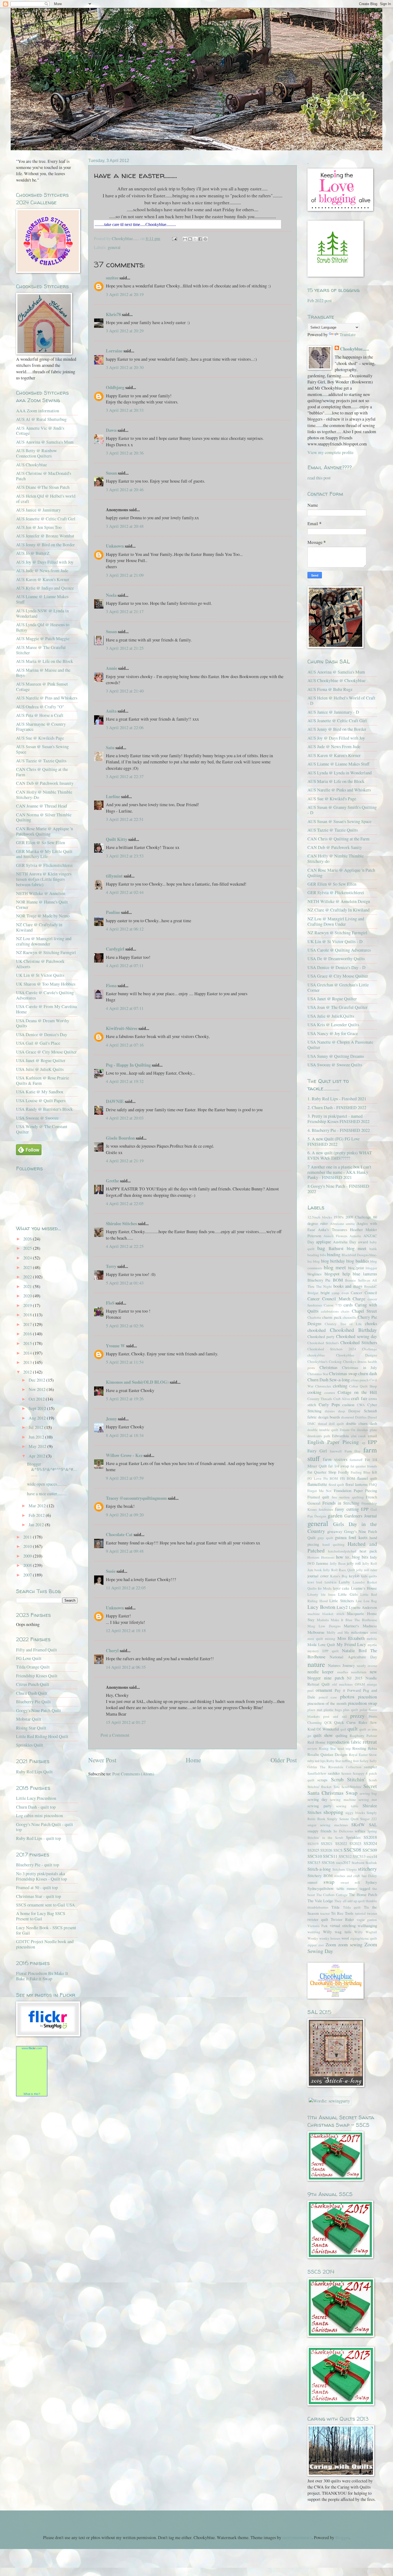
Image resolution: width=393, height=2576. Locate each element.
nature (316, 1664)
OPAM (360, 1684)
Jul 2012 (36, 1427)
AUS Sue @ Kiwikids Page (40, 738)
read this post (319, 478)
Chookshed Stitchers (359, 1343)
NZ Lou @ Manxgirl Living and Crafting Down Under (336, 921)
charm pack (332, 1317)
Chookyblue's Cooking (325, 1362)
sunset (312, 1882)
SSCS (338, 1850)
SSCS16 (328, 1862)
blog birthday (333, 1261)
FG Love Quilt (29, 1658)
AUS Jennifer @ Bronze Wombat (45, 536)
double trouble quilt (323, 1430)
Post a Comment (115, 1735)
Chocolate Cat (119, 1534)
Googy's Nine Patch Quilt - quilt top (45, 1827)
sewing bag (368, 1793)
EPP (372, 1442)
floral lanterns (357, 1484)
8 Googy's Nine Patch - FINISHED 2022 (338, 1189)
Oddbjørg (115, 387)
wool (345, 1938)
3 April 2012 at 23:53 (125, 856)
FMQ (373, 1485)
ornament (324, 1690)
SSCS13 (359, 1856)
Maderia (323, 1620)
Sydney (371, 1882)
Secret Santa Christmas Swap (342, 1789)
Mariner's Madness (360, 1626)
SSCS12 (345, 1856)
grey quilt (325, 1538)
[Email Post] (174, 239)
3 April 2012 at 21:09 (125, 575)
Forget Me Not (319, 1491)
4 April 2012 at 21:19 (125, 1161)
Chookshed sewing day (357, 1336)
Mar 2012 (38, 1506)
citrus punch (360, 1380)
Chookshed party (321, 1336)
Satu (110, 747)
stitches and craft (347, 1876)
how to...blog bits (352, 1557)
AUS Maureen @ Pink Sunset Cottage (42, 687)
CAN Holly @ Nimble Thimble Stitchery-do (336, 859)
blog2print (356, 1268)
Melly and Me (338, 1632)
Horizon (313, 1557)
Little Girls (348, 1594)
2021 (28, 1286)
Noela (111, 595)
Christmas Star (318, 1374)
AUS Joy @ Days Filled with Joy (45, 562)
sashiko (334, 1773)
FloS (110, 1303)
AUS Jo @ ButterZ (33, 553)
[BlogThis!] (190, 239)
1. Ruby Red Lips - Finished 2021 (337, 1099)
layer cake (341, 1588)
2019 (28, 1305)
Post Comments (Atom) (133, 1774)
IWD (311, 1563)
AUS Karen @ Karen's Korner (43, 579)
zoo (321, 1945)
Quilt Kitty (117, 839)
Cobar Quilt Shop (363, 1386)
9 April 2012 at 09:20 (125, 1515)
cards (348, 1305)
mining (330, 1639)
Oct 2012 (37, 1399)
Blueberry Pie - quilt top (38, 1865)
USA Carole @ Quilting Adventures (339, 950)
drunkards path (319, 1436)
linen (332, 1594)
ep (364, 1443)
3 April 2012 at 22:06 (125, 728)
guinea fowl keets (351, 1537)
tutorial (360, 1913)
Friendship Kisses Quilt (37, 1676)
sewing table (347, 1806)
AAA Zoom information (38, 411)
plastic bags (333, 1710)
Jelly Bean (338, 1563)
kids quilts (369, 1576)
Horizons (328, 1557)
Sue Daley (369, 1876)
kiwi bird (315, 1582)
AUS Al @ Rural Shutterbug (41, 419)
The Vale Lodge (320, 1901)
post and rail (335, 1716)
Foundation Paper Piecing (355, 1490)
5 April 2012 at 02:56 (125, 1326)
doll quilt (336, 1424)
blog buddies (357, 1261)
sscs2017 (343, 1862)
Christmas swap (343, 1374)
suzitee (112, 278)
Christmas (328, 1367)
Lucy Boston (321, 1607)
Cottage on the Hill (357, 1392)
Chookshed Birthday (354, 1330)
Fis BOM (331, 1478)
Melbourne (316, 1632)
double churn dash (361, 1423)
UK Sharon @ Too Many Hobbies (46, 984)
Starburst (358, 1863)
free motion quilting (348, 1497)
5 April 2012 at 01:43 (125, 1283)
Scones (346, 1773)
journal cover (318, 1576)
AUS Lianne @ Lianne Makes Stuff (42, 599)
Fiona (111, 985)
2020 (28, 1296)
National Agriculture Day (353, 1657)
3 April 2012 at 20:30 (125, 367)
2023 (28, 1267)
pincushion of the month (327, 1703)
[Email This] (185, 239)
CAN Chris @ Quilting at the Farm (42, 772)
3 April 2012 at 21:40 (125, 691)
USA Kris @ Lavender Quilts (333, 1025)
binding (334, 1255)
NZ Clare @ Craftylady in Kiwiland (39, 927)
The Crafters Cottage (332, 1895)
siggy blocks (355, 1813)
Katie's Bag (339, 1576)
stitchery (367, 1869)
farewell (336, 1451)
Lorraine (114, 351)
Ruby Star (334, 1761)
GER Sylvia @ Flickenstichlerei (44, 865)
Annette (355, 1236)
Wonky (313, 1938)
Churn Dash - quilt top (36, 1807)
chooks (371, 1324)
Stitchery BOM (320, 1875)
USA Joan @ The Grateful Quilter (338, 1007)
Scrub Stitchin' (348, 1779)
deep (342, 1411)
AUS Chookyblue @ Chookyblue (336, 680)
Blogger (342, 2537)
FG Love (314, 1478)
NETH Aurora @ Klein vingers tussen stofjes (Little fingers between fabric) (44, 879)
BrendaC (371, 1286)
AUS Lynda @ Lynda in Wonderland (340, 773)
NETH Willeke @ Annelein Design (339, 901)
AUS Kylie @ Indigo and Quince (45, 588)
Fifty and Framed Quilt (36, 1650)
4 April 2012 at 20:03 (125, 1118)
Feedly (344, 1472)
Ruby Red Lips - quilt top (38, 1838)
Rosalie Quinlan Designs (327, 1754)
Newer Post (102, 1760)
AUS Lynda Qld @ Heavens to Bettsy (43, 627)
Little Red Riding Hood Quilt (42, 1736)
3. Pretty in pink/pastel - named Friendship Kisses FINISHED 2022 (338, 1119)
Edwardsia (340, 1436)
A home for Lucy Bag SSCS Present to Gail (41, 1916)
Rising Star (327, 1748)
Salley (364, 1761)
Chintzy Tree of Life (343, 1324)
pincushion (367, 1697)
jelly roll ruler (367, 1570)
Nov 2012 (38, 1389)
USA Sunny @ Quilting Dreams (336, 1056)
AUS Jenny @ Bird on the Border (45, 545)
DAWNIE (115, 1101)
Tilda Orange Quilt (33, 1667)
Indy (373, 1557)
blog (316, 1261)
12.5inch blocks (320, 1217)
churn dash (368, 1374)
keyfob (354, 1576)
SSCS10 (315, 1856)
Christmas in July (359, 1367)
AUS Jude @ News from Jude (42, 571)
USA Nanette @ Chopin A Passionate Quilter (340, 1045)
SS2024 (370, 1843)
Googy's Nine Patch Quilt (38, 1710)
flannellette (317, 1484)
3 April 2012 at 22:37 (125, 776)
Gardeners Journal (361, 1516)
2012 (28, 1372)
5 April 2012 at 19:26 (125, 1399)
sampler (371, 1767)
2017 (28, 1324)
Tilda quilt (352, 1907)
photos (347, 1696)
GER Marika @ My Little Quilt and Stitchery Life (44, 854)
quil (343, 1729)
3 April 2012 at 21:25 (125, 648)
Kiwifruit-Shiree (122, 1028)
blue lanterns (365, 1274)
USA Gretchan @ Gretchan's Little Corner (338, 987)
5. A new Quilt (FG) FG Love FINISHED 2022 (334, 1141)
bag (321, 1248)
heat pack (368, 1551)
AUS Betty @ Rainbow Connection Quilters (36, 453)
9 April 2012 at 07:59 (125, 1478)
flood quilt (336, 1485)
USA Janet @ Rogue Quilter (41, 1060)
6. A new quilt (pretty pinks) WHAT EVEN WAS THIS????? (340, 1155)
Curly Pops (329, 1405)
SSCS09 (370, 1850)
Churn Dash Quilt (32, 1693)
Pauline (113, 912)
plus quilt (351, 1710)
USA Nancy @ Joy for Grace (333, 1033)
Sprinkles (353, 1837)
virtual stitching (343, 1925)
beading (313, 1255)
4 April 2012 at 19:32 (125, 1081)
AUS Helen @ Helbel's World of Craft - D (341, 701)
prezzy (357, 1716)
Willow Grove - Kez (124, 1455)
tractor (325, 1913)
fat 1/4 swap (339, 1466)
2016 (28, 1334)
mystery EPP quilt (323, 1651)
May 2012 (38, 1446)
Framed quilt (318, 1497)
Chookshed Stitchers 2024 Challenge (342, 1349)
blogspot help (337, 1274)
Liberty (313, 1594)
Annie (111, 668)
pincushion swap (362, 1703)
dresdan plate (367, 1430)
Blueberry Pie (319, 1280)
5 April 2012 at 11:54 (125, 1362)
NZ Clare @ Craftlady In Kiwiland (338, 910)
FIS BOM (348, 1478)
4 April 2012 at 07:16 (125, 1045)
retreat (370, 1742)
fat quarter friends (364, 1466)
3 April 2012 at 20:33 (125, 410)
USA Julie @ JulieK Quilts (40, 1069)
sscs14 (372, 1856)
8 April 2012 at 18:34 (125, 1435)
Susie (111, 1571)
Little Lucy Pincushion (36, 1798)
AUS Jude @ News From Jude (334, 747)
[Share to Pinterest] (205, 239)
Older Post (284, 1760)
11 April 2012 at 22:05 (126, 1588)
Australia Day (344, 1242)
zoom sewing (350, 1945)
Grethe (112, 1181)
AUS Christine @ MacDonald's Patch (44, 476)
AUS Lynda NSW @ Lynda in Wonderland (42, 613)
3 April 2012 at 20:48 (125, 526)
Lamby (344, 1582)
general (114, 247)
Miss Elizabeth (351, 1638)
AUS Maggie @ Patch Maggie (43, 639)
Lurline (113, 796)
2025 (28, 1248)
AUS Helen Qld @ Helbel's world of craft (46, 499)
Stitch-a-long (319, 1869)
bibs (323, 1255)
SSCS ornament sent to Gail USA (45, 1905)
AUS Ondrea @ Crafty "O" (40, 707)
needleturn (359, 1672)
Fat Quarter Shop (322, 1472)
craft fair (359, 1398)
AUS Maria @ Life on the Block (45, 661)
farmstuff (356, 1460)
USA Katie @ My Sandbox (40, 1092)
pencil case (328, 1697)
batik (373, 1249)
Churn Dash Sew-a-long (329, 1380)
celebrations (330, 1311)
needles (343, 1672)
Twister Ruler (342, 1919)
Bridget (313, 1293)
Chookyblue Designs (357, 1355)
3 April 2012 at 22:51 (125, 819)
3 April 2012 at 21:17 (125, 612)
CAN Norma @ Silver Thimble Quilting (44, 817)
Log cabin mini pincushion (39, 1816)
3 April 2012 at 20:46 (125, 490)
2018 (28, 1315)
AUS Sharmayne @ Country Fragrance (41, 727)
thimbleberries (318, 1907)
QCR (328, 1723)
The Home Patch (363, 1894)
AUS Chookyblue (31, 465)
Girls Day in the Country (342, 1527)
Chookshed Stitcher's (323, 1343)
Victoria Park (318, 1926)
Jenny (111, 1419)
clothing (340, 1386)
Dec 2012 (37, 1380)
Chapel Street (365, 1311)
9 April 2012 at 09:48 (125, 1551)
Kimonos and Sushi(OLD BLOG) (137, 1382)
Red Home (316, 1742)
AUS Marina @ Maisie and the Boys (43, 673)
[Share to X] (195, 239)
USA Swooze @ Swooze (37, 1118)
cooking (314, 1392)
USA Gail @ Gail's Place (38, 1043)
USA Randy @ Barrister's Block (44, 1109)
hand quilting (334, 1544)
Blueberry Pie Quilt (33, 1702)
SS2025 (313, 1850)
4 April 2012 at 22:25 (125, 1246)
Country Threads (320, 1399)
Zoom (331, 1945)
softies (360, 1831)
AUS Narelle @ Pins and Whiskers (47, 698)
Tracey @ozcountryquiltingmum (136, 1498)
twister (372, 1913)
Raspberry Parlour (363, 1736)
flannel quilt (367, 1478)
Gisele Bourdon (120, 1138)
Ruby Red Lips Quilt (34, 1772)
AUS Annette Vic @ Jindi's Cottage (40, 431)
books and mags (348, 1286)
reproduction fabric (344, 1742)
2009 (28, 1556)
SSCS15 (314, 1862)
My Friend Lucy (351, 1644)
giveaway (335, 1531)
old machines (342, 1684)
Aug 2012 (38, 1418)
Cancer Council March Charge (336, 1299)
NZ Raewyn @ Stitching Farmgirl (46, 952)
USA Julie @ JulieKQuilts (331, 1016)
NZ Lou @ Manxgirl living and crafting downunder (44, 941)
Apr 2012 (37, 1456)
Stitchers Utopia (344, 1869)
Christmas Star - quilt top (38, 1896)
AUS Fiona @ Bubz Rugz (330, 689)
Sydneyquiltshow (321, 1888)
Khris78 (113, 314)
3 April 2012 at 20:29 (125, 331)
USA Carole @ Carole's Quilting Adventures (45, 995)
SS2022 (341, 1843)
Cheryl (112, 1650)
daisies (330, 1411)
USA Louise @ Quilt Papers (41, 1101)
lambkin (331, 1582)
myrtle (372, 1645)
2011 (28, 1537)
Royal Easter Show (363, 1755)
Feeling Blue (361, 1472)
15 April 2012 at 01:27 (126, 1722)
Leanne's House (364, 1588)
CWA (361, 1405)
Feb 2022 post (320, 301)
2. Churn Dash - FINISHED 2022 (337, 1108)
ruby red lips (317, 1761)
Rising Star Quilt (31, 1728)
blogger (371, 1268)
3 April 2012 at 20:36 (125, 453)
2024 (28, 1258)
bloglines (315, 1274)
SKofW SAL (364, 1825)
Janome (322, 1563)
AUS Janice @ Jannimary (38, 510)
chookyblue (316, 1355)
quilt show (323, 1735)
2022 (28, 1277)
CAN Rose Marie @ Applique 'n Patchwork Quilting (45, 831)
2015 (28, 1343)
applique (323, 1242)
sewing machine (343, 1800)
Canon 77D (333, 1305)
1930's (339, 1217)
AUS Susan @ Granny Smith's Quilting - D (342, 810)
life (323, 1594)
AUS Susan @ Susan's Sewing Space (42, 749)
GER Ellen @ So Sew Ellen (41, 843)
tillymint (114, 876)
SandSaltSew (317, 1773)
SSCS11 (330, 1856)
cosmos (330, 1393)
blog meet (335, 1267)
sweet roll (350, 1882)
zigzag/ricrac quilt (364, 1938)
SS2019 (313, 1844)
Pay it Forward (348, 1690)
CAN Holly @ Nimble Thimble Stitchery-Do (44, 795)
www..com (32, 2048)
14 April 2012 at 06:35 (126, 1667)
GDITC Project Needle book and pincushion (45, 1944)
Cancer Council (364, 1293)
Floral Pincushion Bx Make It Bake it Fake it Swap (42, 1976)
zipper (312, 1945)
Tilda (335, 1907)
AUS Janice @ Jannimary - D (333, 712)
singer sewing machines (328, 1825)
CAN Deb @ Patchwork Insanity (45, 783)
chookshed (317, 1330)
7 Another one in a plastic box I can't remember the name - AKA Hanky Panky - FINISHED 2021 (339, 1172)
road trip (344, 1748)
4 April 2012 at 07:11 (125, 966)
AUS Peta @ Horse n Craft (40, 715)
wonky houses (330, 1938)
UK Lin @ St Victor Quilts (40, 975)
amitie (350, 1224)
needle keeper (321, 1672)
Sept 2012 (38, 1408)
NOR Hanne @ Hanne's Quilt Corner (42, 905)
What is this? (32, 2094)
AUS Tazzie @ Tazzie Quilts (41, 761)
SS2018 (370, 1837)
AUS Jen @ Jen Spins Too (39, 527)
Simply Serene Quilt (343, 1819)
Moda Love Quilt (321, 1644)
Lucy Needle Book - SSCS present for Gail (46, 1930)
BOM (338, 1280)
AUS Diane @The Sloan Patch (43, 487)
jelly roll (354, 1563)
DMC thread (317, 1424)
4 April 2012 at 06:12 (125, 929)
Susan (111, 473)
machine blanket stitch (326, 1614)
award (363, 1242)
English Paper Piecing (333, 1442)
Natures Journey (342, 1665)
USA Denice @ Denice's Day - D (336, 967)
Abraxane (337, 1224)
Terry (111, 1266)
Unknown (115, 546)
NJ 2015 (355, 1678)
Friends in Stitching (341, 1503)
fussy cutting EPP (352, 1509)
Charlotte (314, 1317)
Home (193, 1760)
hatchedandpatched (342, 1551)
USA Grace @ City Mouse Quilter (46, 1052)
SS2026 (326, 1850)
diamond (348, 1417)
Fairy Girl (317, 1451)
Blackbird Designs (355, 1255)
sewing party (319, 1806)
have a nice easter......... (47, 1494)
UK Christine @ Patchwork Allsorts (40, 964)
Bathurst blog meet (347, 1248)
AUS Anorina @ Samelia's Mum (45, 442)
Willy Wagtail (366, 1932)
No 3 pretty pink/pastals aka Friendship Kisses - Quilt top (41, 1876)
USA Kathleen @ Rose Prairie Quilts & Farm (43, 1081)
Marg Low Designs (324, 1626)
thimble (371, 1901)
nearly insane (367, 1666)
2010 (28, 1546)
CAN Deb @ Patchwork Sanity (335, 847)
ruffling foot (350, 1761)
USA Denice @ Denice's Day (42, 1035)
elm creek (359, 1436)
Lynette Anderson (363, 1607)
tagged (365, 1888)
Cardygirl (115, 949)
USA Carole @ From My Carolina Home (46, 1009)
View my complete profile (330, 452)
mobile (372, 1639)
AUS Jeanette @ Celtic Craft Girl (46, 519)
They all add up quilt (350, 1901)
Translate (348, 335)
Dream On (348, 1430)
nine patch (334, 1678)
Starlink (371, 1863)
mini (374, 1632)
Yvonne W (115, 1346)
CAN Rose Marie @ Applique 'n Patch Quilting (341, 873)
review (312, 1748)
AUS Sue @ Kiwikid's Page (332, 799)
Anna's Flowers (335, 1236)
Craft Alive (342, 1399)
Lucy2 (342, 1607)
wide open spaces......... (47, 1484)
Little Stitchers (342, 1601)
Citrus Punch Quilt (33, 1684)
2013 (28, 1362)
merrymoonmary (297, 2537)
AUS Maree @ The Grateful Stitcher (41, 650)
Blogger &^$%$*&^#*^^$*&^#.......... (52, 1469)
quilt (353, 1729)
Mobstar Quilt (29, 1719)
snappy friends (319, 1831)
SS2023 (355, 1843)
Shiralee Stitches (121, 1223)
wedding (314, 1932)
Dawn (111, 430)
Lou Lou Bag (366, 1601)
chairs (345, 1311)
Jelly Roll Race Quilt (339, 1570)
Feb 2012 (37, 1515)
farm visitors (335, 1459)
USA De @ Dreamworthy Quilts (336, 959)
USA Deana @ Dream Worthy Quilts (43, 1023)
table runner (347, 1888)
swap (329, 1882)
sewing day (317, 1799)
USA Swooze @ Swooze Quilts (335, 1065)
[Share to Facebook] (200, 239)
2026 (28, 1239)
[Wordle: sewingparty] (329, 2101)
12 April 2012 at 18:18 (126, 1631)
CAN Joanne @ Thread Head (41, 806)
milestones (360, 1632)
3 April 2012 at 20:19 (125, 294)
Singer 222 (369, 1819)
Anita (111, 711)
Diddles (361, 1417)
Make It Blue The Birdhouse (354, 1620)
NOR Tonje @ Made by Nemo (43, 916)
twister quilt (318, 1919)
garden (335, 1515)
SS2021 (327, 1843)
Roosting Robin (365, 1748)
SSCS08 (352, 1850)
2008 (28, 1565)
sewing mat (368, 1800)
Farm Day (353, 1451)
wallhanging (367, 1925)
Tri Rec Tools (342, 1913)
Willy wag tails (337, 1932)
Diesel (372, 1417)
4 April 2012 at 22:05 (125, 1204)
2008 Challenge (358, 1217)
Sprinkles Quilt (30, 1745)
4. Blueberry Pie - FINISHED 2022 (339, 1130)
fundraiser (326, 1509)
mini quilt (315, 1639)
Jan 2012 (37, 1525)
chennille (350, 1317)
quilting (341, 1735)
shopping (333, 1812)
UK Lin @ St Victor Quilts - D (335, 941)
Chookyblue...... (355, 349)
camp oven (340, 1293)
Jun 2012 (37, 1437)
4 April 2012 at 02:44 (125, 892)
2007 (28, 1575)
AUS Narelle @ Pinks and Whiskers (339, 790)
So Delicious (343, 1831)
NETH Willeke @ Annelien (41, 893)
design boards (329, 1417)
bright (325, 1293)
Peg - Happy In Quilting (128, 1065)
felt (374, 1472)
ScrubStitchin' (352, 1787)
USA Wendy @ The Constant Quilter (42, 1129)
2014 (28, 1353)
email (372, 1436)
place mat (315, 1710)
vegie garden (367, 1920)
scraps (322, 1780)
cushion (348, 1405)
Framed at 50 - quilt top (37, 1887)
